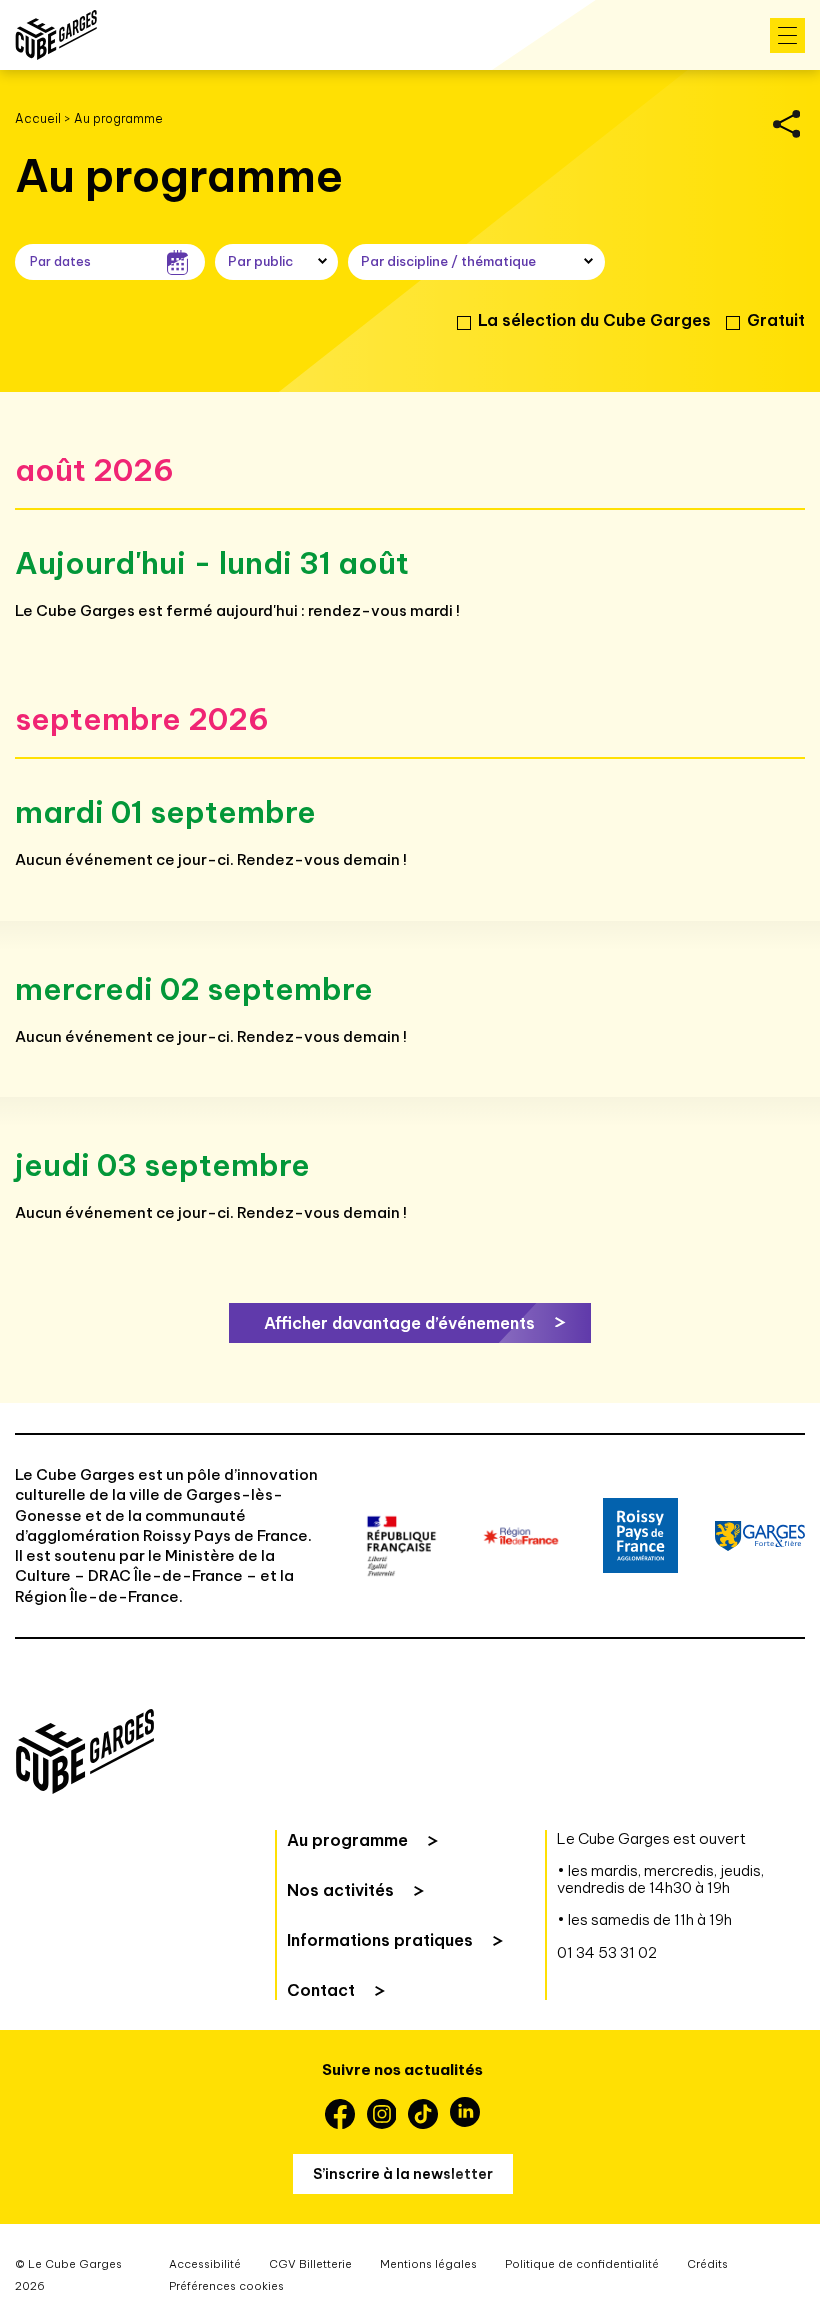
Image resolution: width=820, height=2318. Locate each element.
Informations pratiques (380, 1940)
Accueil (38, 118)
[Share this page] (786, 124)
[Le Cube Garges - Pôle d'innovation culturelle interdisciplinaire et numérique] (56, 35)
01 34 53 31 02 (607, 1952)
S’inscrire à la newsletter (403, 2174)
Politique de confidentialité (582, 2264)
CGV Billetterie (310, 2264)
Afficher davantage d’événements (399, 1323)
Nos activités (340, 1890)
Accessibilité (205, 2264)
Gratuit (776, 320)
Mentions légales (428, 2264)
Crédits (707, 2264)
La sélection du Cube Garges (594, 320)
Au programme (347, 1840)
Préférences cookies (226, 2286)
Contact (321, 1990)
